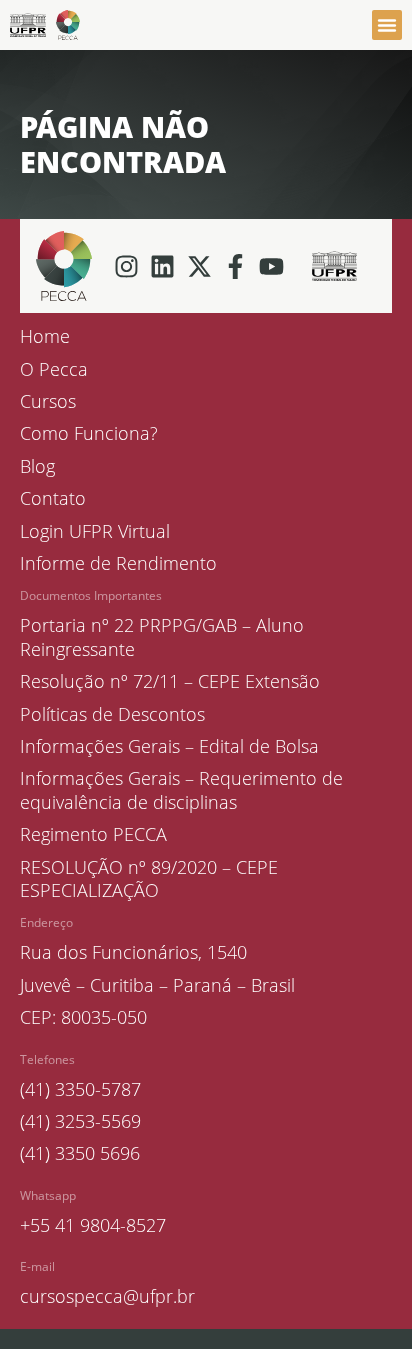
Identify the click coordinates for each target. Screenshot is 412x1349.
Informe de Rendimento (118, 563)
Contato (53, 498)
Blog (37, 466)
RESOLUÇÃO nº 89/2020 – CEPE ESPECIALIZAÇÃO (149, 879)
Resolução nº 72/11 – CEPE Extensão (170, 681)
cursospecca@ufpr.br (107, 1296)
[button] (387, 25)
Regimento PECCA (93, 834)
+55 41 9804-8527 (93, 1225)
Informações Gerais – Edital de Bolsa (169, 746)
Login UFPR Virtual (95, 531)
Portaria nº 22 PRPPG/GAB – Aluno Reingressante (162, 637)
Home (45, 336)
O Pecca (54, 369)
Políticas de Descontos (112, 714)
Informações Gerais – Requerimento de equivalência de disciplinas (181, 790)
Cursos (48, 401)
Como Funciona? (89, 433)
